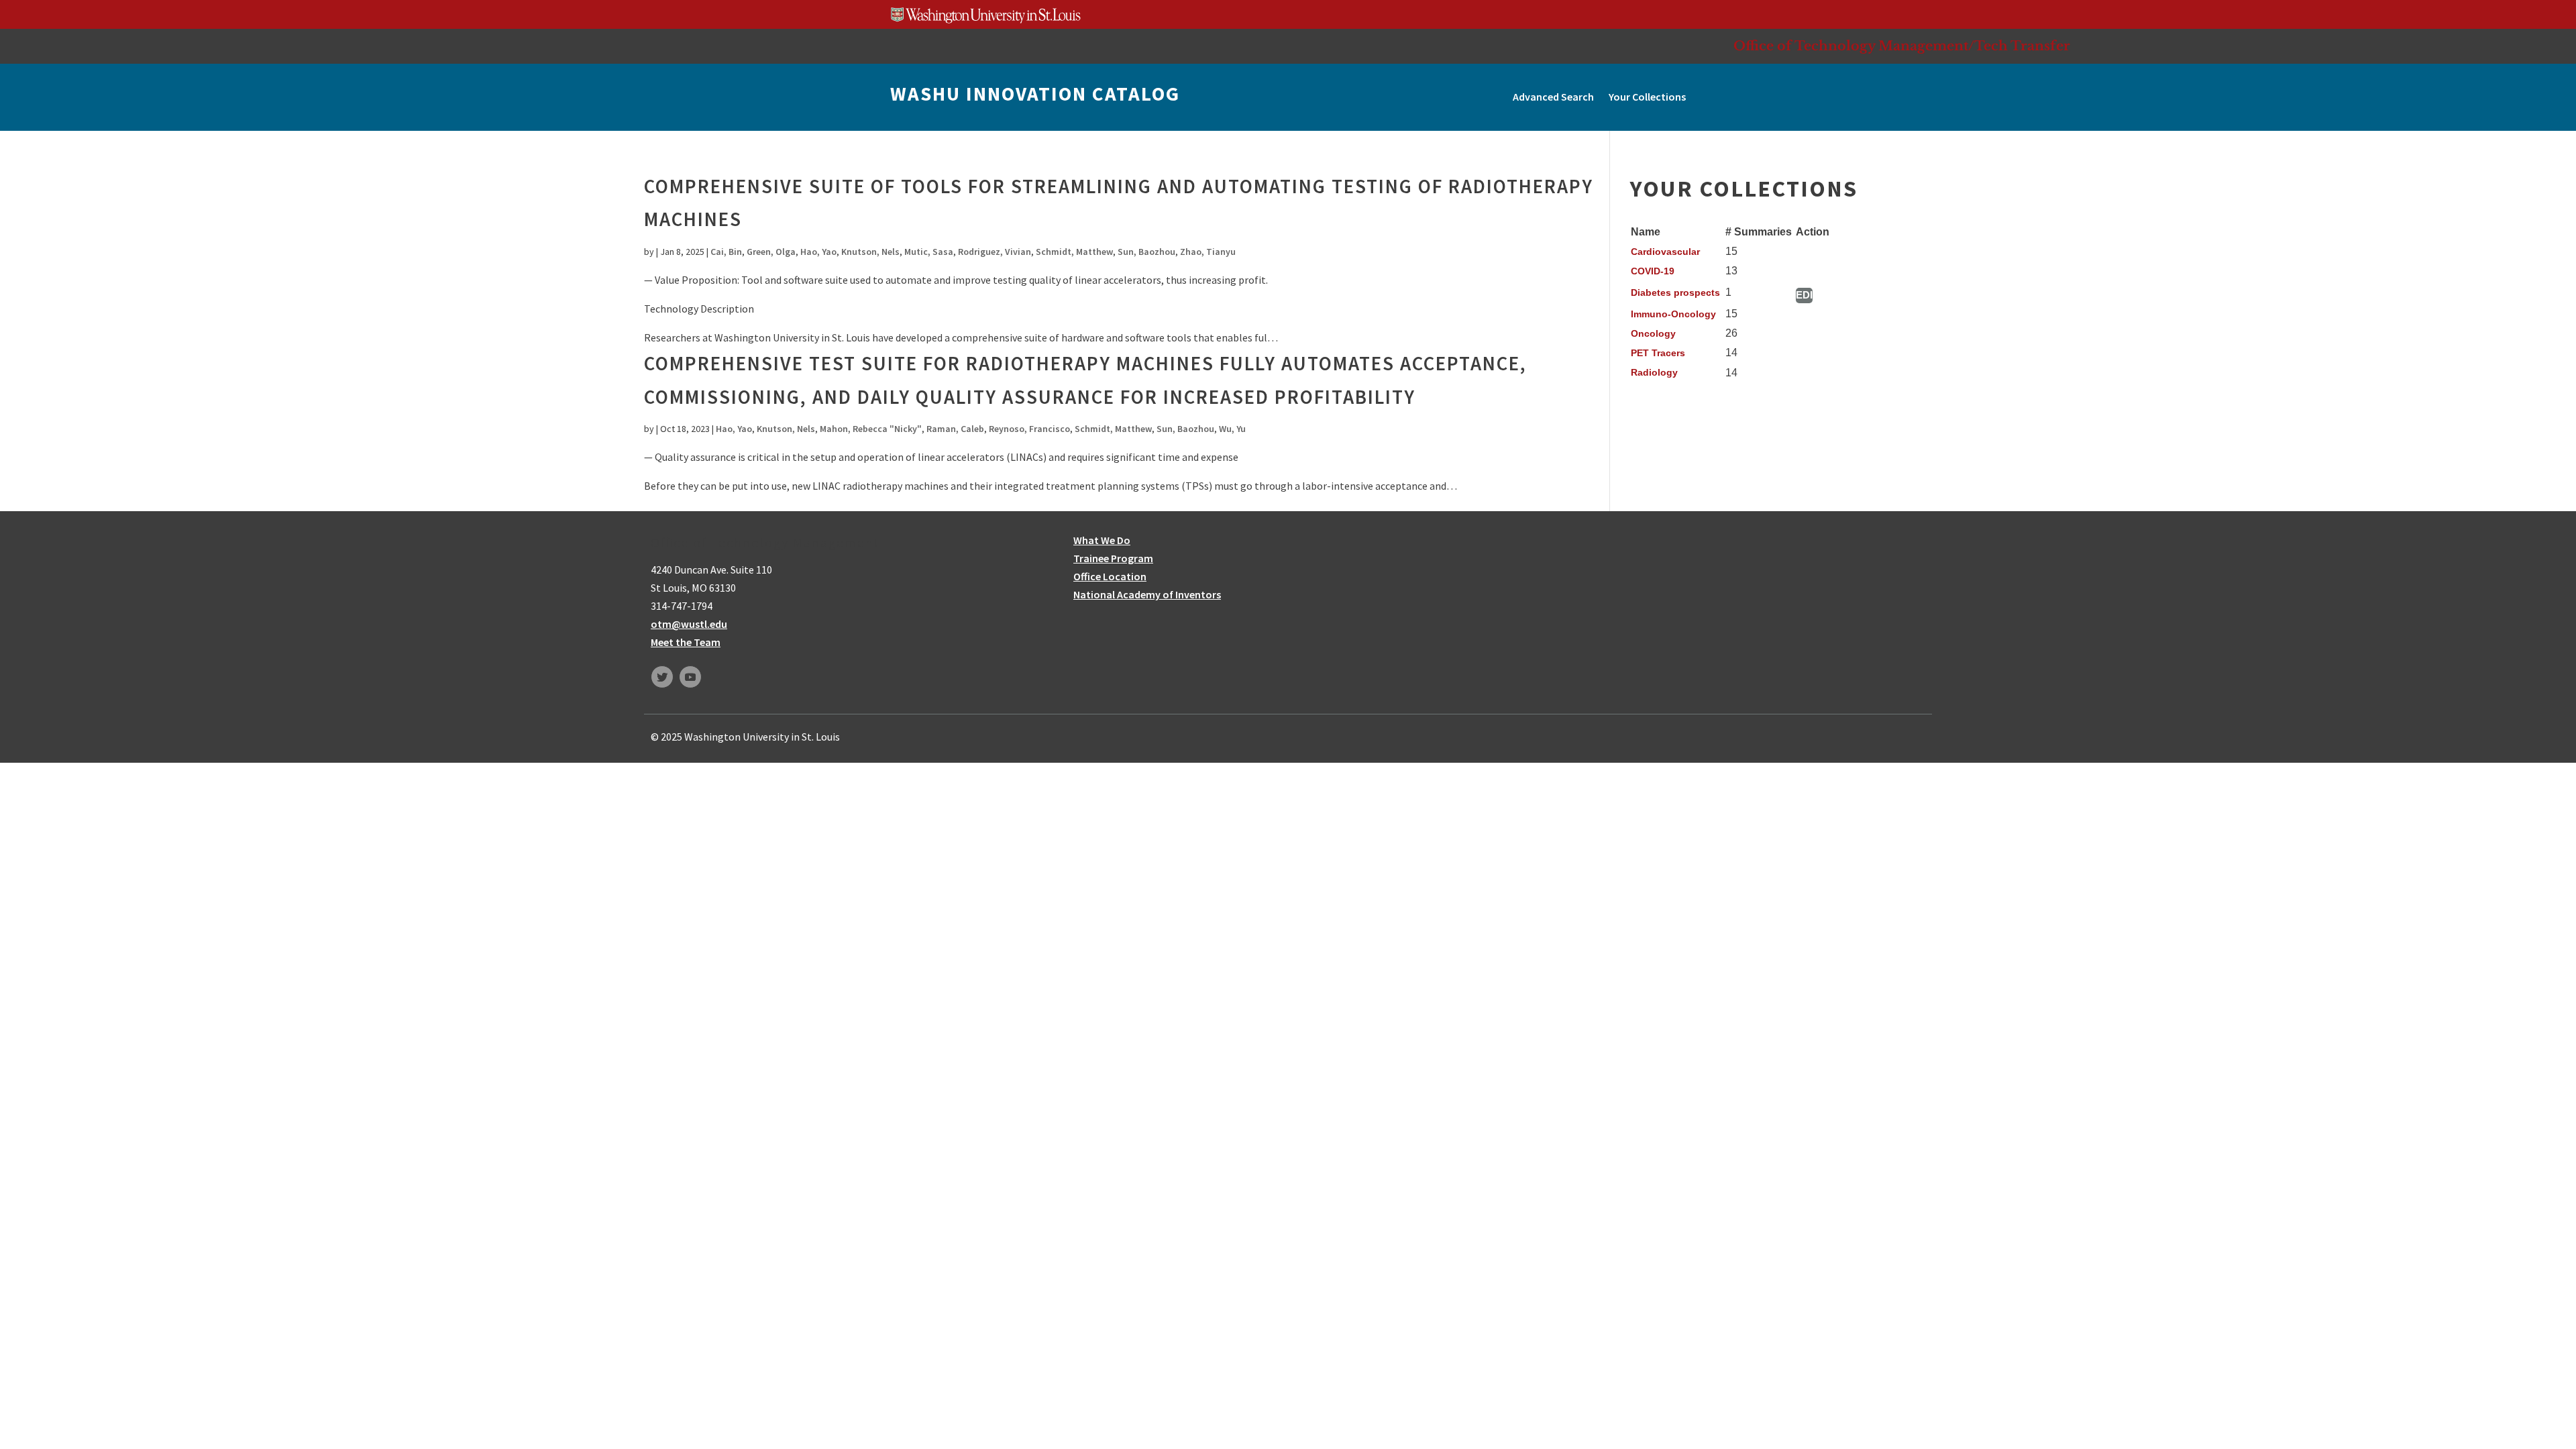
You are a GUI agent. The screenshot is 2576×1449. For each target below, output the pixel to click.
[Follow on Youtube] (690, 677)
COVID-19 (1653, 271)
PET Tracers (1658, 353)
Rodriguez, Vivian (995, 252)
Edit (1804, 295)
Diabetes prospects (1675, 292)
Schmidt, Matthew (1074, 252)
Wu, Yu (1232, 429)
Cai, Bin (726, 252)
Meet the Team (686, 642)
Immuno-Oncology (1673, 314)
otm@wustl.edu (689, 624)
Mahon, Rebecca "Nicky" (871, 429)
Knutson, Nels (870, 252)
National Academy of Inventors (1147, 594)
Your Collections (1647, 97)
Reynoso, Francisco (1029, 429)
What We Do (1102, 540)
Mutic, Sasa (929, 252)
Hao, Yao (818, 252)
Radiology (1654, 372)
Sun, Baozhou (1146, 252)
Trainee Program (1113, 558)
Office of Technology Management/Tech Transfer (1902, 46)
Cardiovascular (1665, 252)
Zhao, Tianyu (1208, 252)
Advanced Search (1553, 97)
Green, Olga (771, 252)
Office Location (1110, 576)
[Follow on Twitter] (662, 677)
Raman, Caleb (955, 429)
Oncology (1653, 333)
